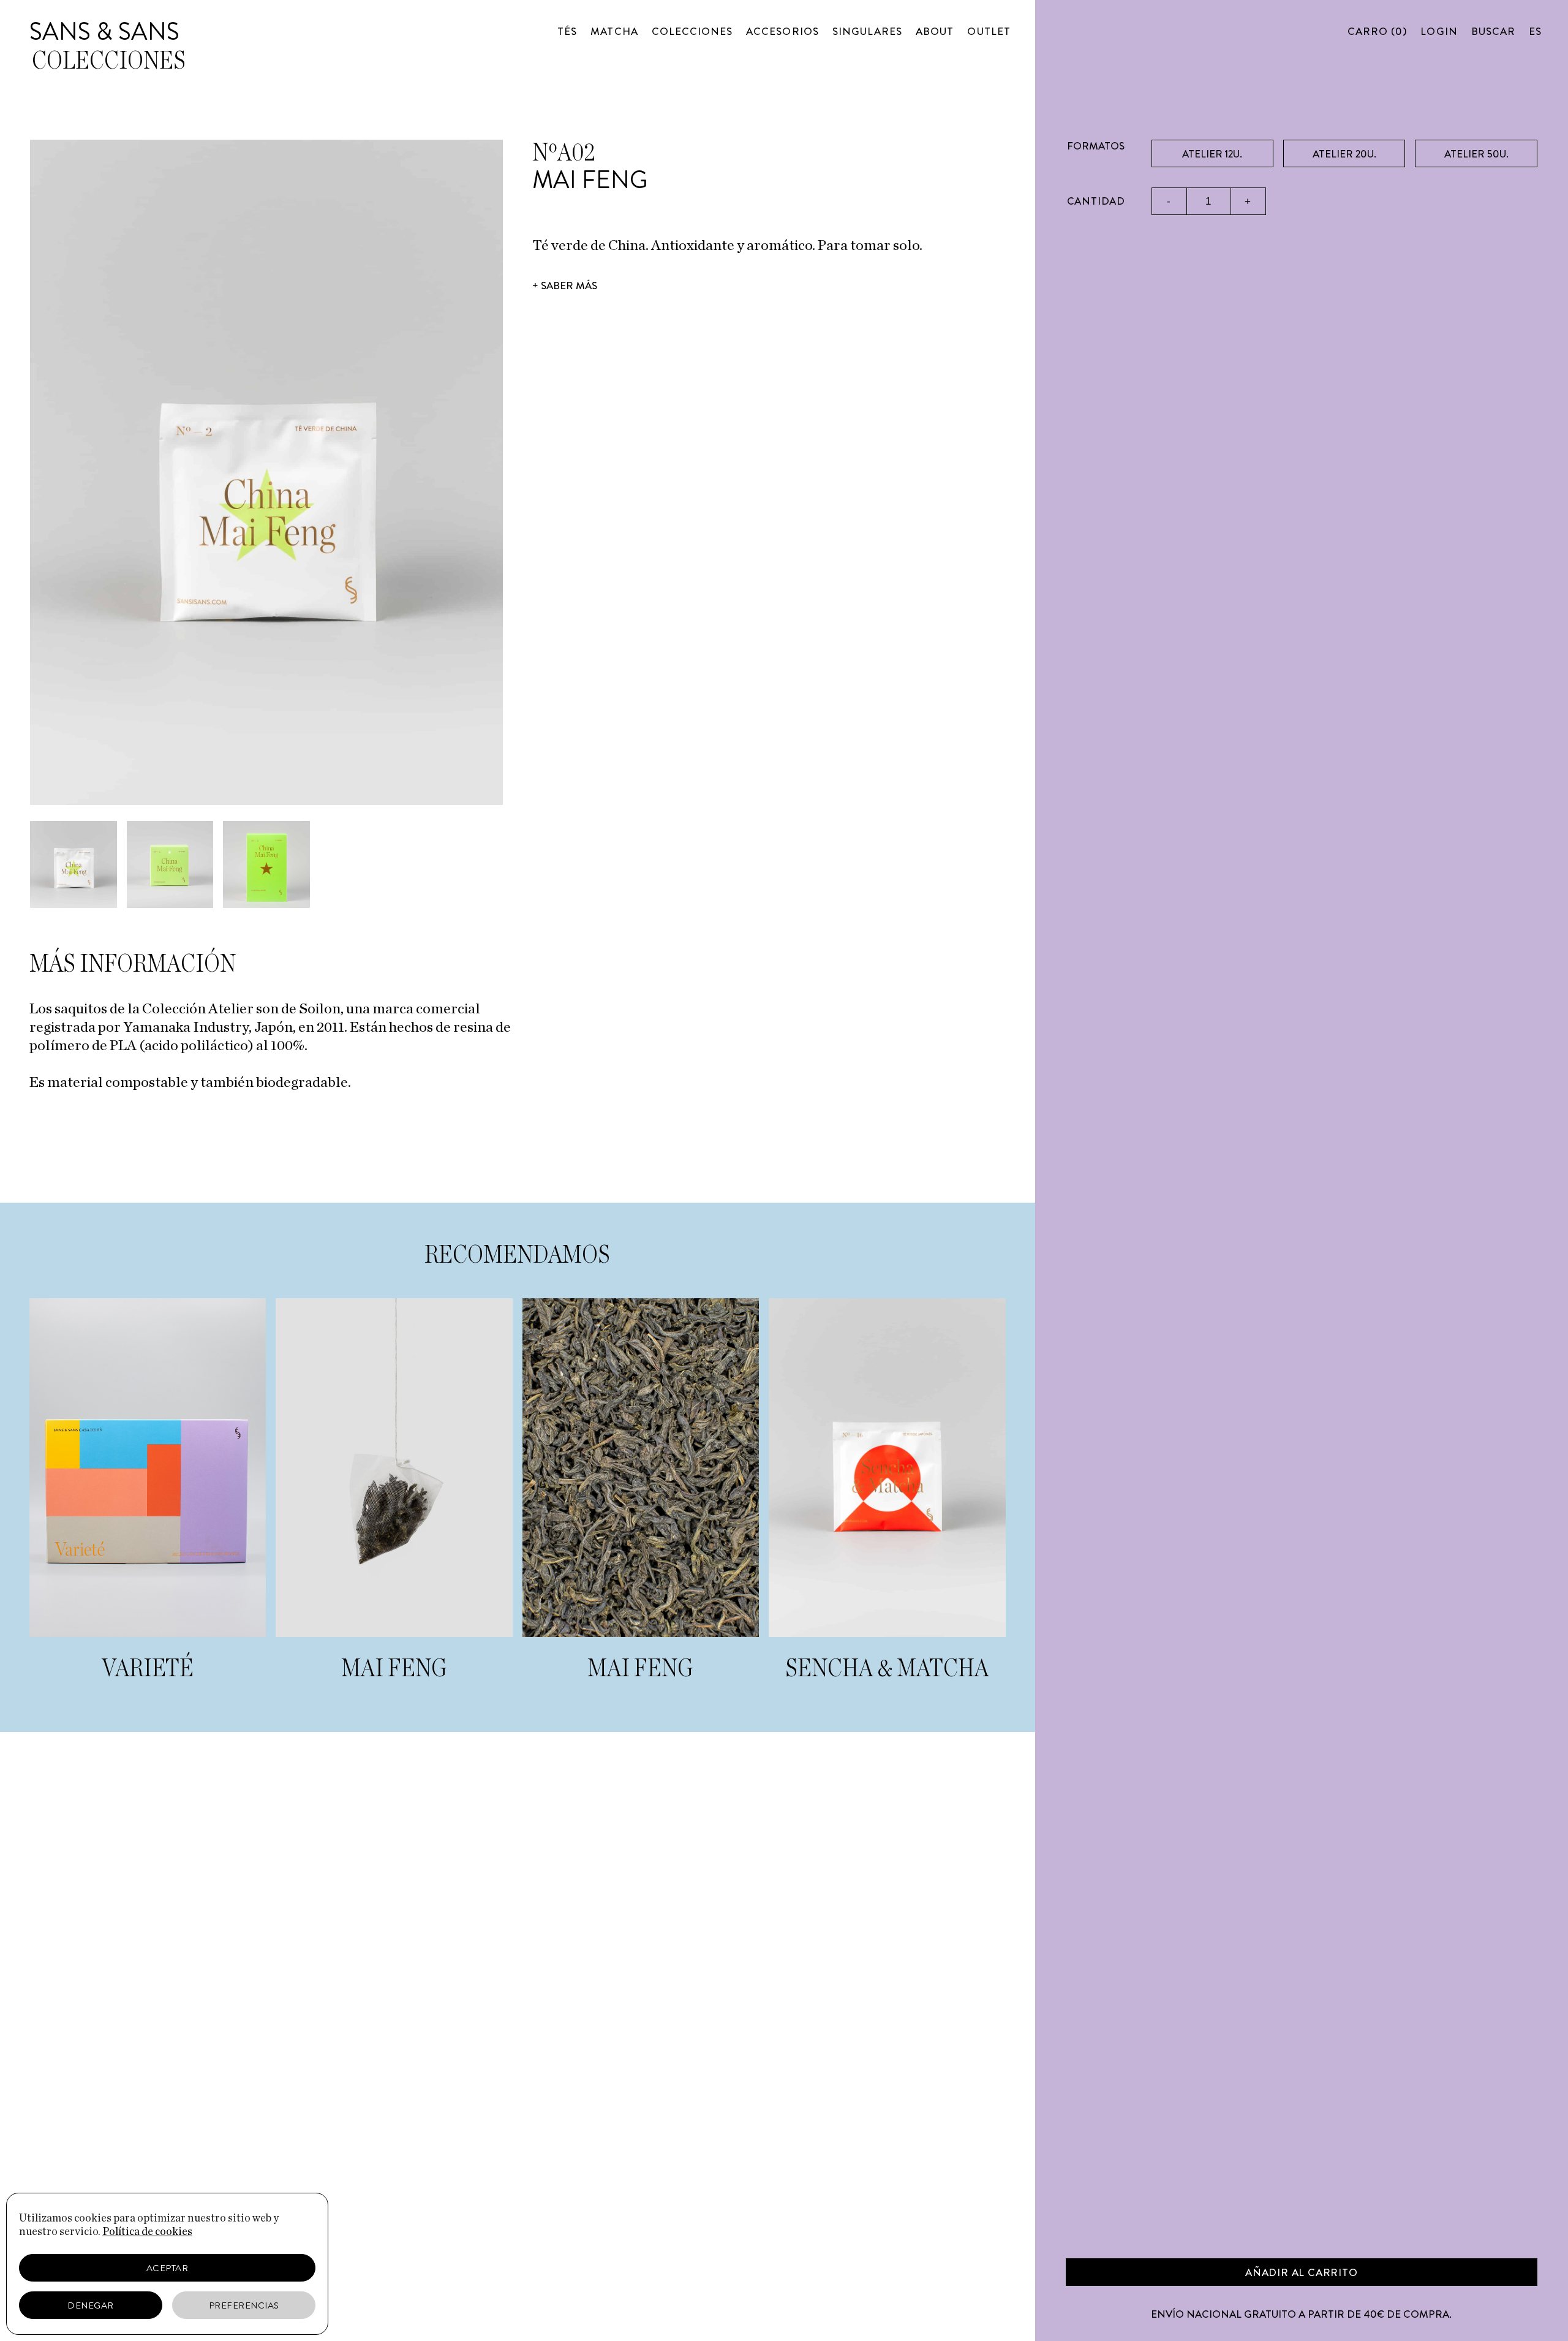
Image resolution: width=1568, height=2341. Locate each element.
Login (1439, 31)
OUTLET (989, 31)
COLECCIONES (692, 31)
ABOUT (935, 31)
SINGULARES (868, 31)
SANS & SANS (104, 32)
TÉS (567, 31)
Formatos (1096, 146)
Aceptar (168, 2268)
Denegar (91, 2305)
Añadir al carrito (1302, 2272)
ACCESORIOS (782, 31)
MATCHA (614, 31)
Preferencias (244, 2305)
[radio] (1212, 153)
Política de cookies (147, 2232)
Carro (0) (1377, 31)
